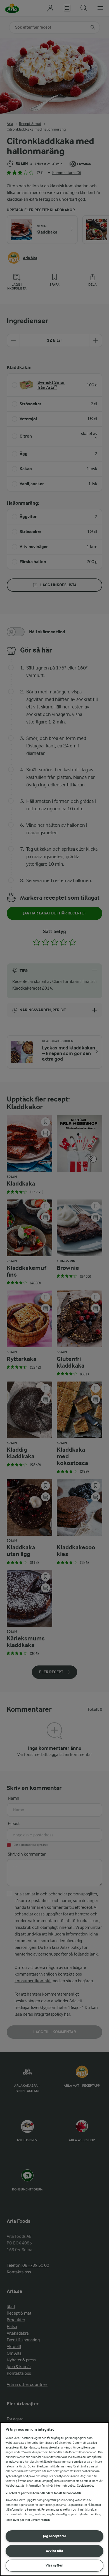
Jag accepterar (55, 2536)
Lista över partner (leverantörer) (28, 2520)
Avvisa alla (54, 2551)
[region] (54, 2499)
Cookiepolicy (86, 2486)
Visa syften (54, 2565)
